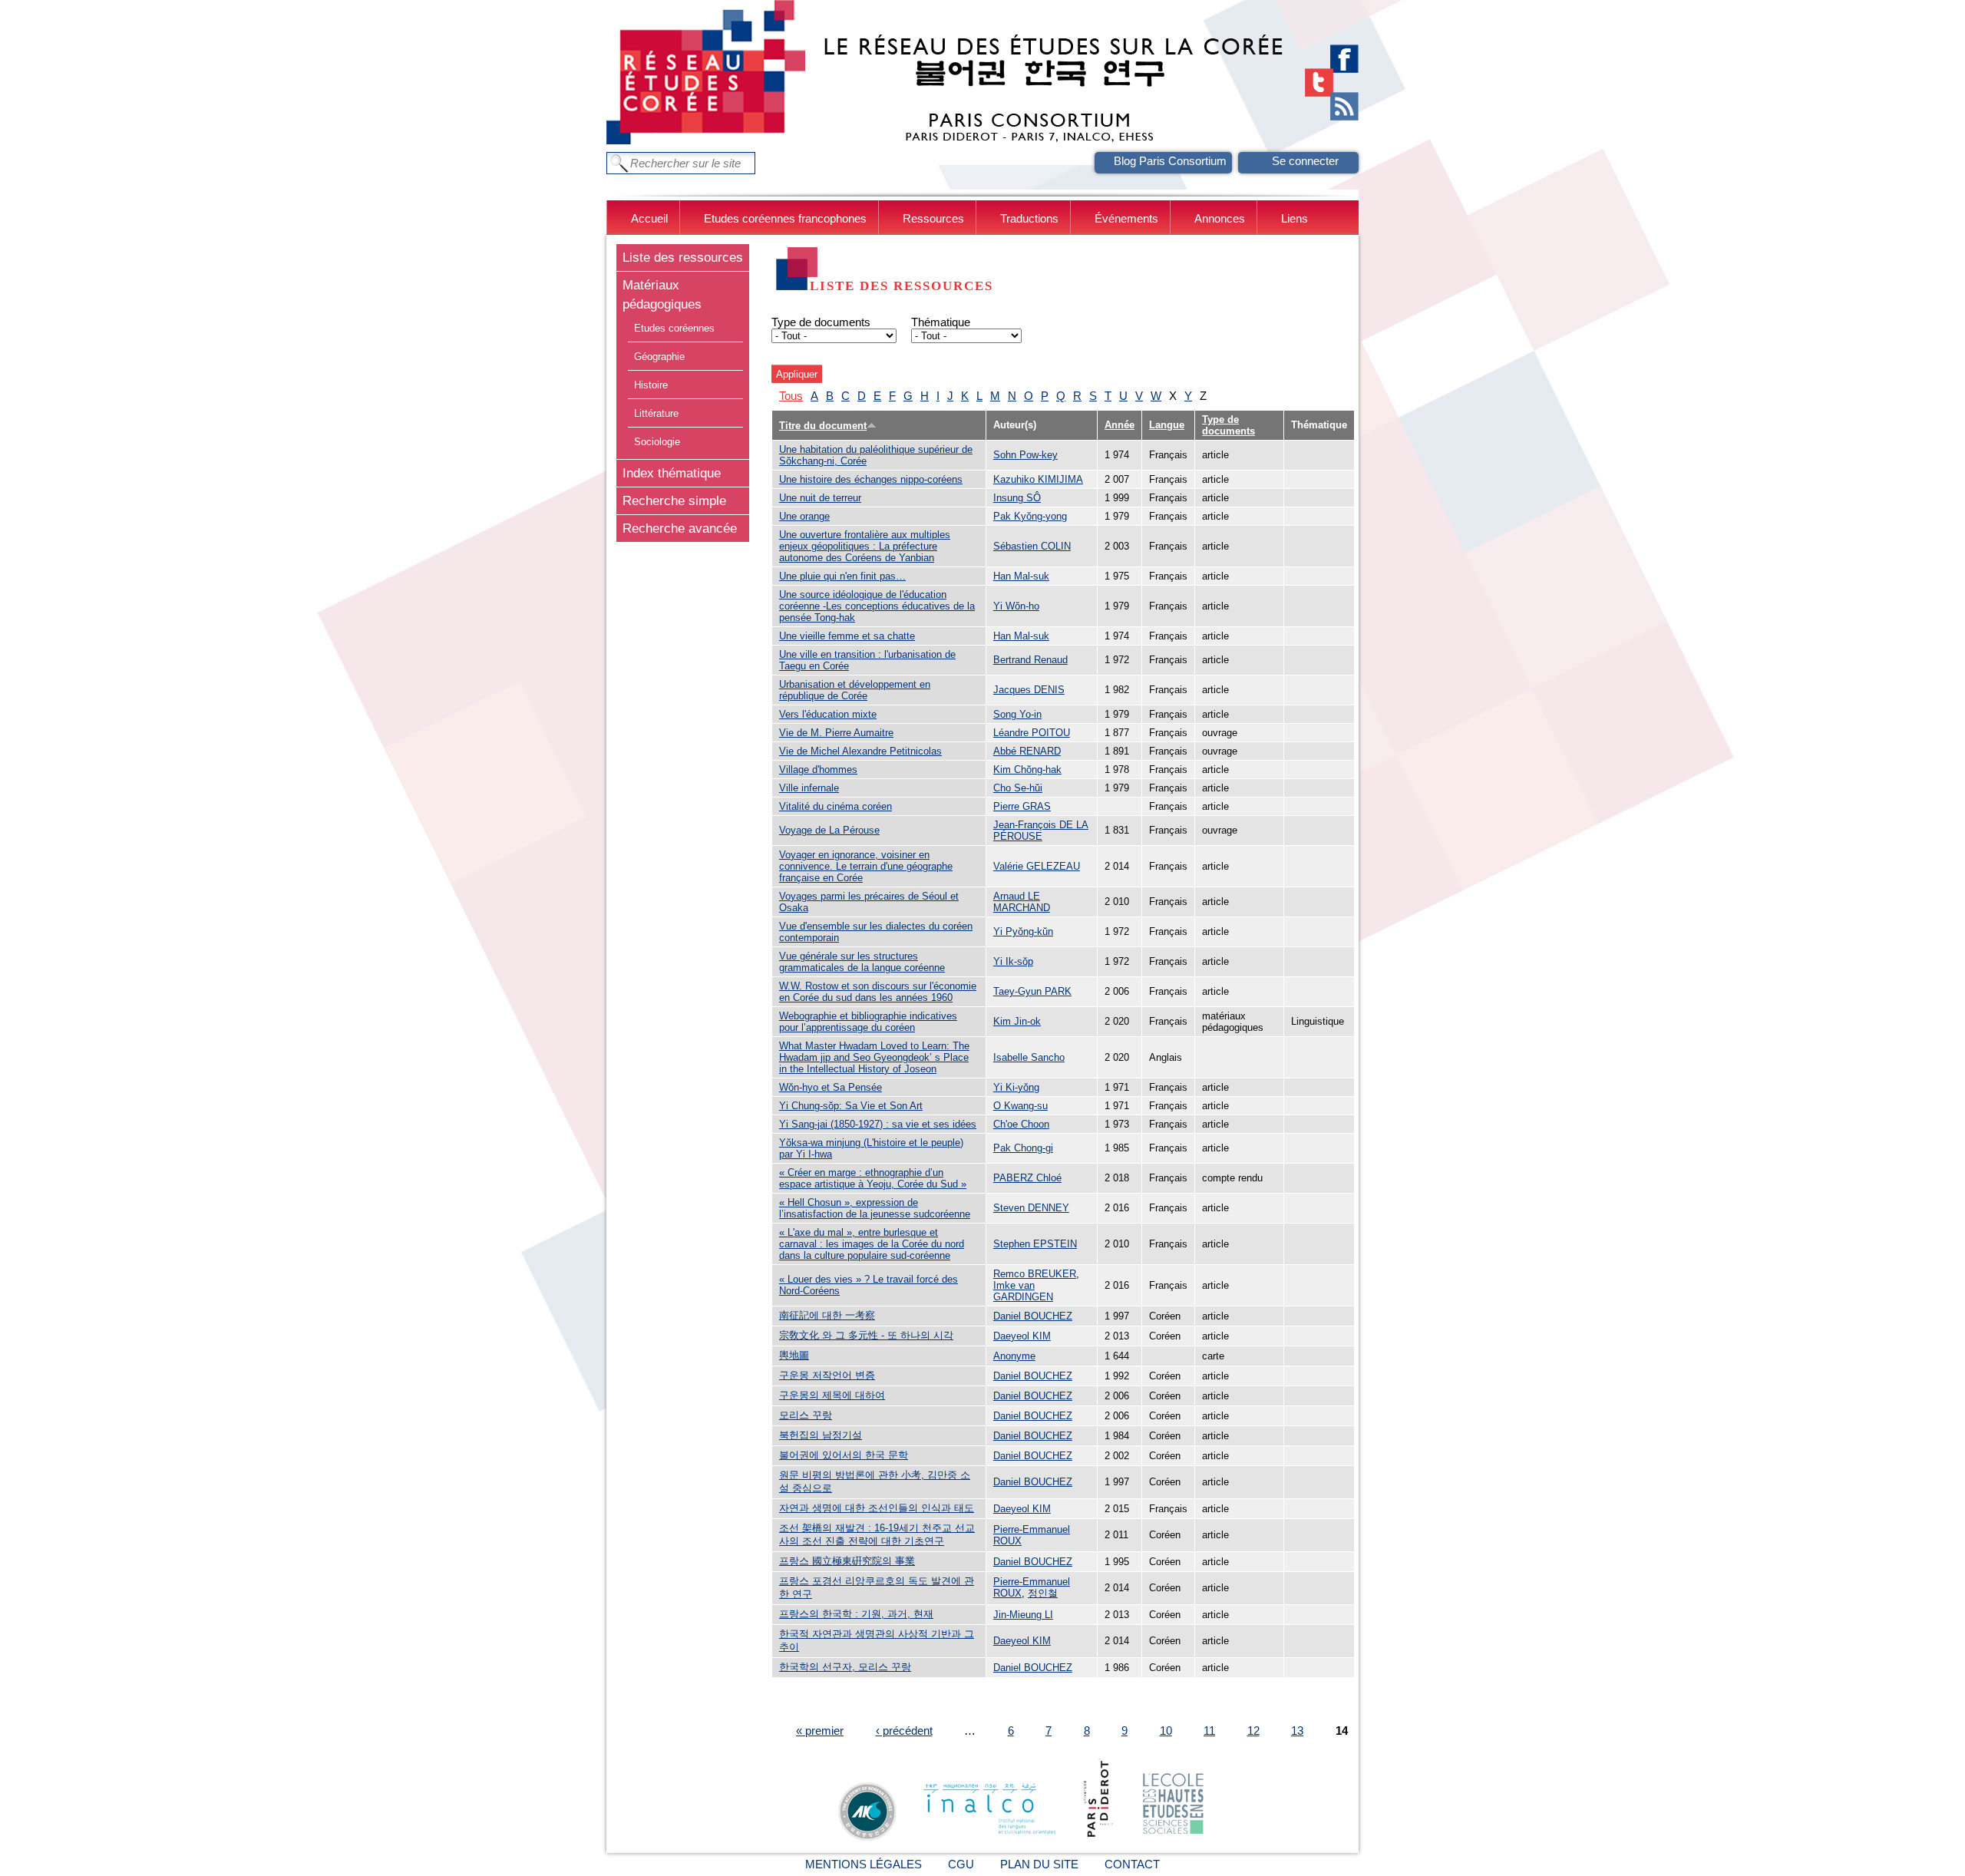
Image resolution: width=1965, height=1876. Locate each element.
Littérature (656, 413)
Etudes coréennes (674, 328)
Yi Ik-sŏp (1013, 961)
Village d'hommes (818, 770)
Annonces (1220, 218)
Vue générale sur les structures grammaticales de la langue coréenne (862, 962)
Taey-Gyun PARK (1032, 991)
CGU (961, 1864)
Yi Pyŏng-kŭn (1023, 931)
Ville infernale (809, 788)
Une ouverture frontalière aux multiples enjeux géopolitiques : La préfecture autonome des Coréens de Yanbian (865, 546)
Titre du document (823, 426)
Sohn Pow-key (1025, 455)
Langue (1167, 425)
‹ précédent (904, 1731)
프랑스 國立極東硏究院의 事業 (847, 1561)
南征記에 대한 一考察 (827, 1315)
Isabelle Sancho (1029, 1057)
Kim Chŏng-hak (1027, 770)
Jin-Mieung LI (1023, 1615)
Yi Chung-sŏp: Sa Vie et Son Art (851, 1106)
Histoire (651, 385)
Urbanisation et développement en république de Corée (855, 690)
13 (1297, 1731)
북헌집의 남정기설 (821, 1435)
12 (1253, 1731)
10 (1166, 1731)
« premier (820, 1731)
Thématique (941, 322)
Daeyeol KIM (1022, 1336)
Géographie (659, 357)
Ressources (933, 218)
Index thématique (672, 473)
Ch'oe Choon (1021, 1124)
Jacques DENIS (1029, 690)
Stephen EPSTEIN (1035, 1244)
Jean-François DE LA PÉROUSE (1041, 831)
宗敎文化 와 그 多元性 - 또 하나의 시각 (866, 1335)
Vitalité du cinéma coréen (836, 806)
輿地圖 (794, 1355)
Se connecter (1305, 161)
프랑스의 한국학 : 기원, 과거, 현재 (856, 1614)
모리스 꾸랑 (806, 1415)
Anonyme (1014, 1356)
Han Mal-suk (1021, 576)
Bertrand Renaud (1030, 660)
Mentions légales (864, 1864)
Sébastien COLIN (1032, 546)
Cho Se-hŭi (1018, 788)
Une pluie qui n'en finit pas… (842, 576)
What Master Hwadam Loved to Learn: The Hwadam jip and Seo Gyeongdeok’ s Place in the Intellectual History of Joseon (874, 1057)
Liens (1295, 218)
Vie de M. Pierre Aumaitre (836, 733)
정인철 (1043, 1593)
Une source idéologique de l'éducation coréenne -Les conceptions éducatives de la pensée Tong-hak (877, 606)
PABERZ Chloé (1027, 1178)
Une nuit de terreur (820, 498)
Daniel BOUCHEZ (1033, 1316)
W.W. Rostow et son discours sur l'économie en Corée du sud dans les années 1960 (878, 992)
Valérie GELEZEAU (1037, 866)
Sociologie (657, 442)
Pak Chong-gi (1023, 1148)
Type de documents (821, 322)
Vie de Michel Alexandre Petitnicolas (860, 751)
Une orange (804, 516)
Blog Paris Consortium (1170, 161)
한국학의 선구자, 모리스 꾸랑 (845, 1667)
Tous (791, 396)
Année (1120, 425)
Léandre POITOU (1032, 733)
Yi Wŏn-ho (1016, 606)
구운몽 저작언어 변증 (827, 1375)
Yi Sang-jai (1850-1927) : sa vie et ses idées (878, 1124)
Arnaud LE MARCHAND (1022, 902)
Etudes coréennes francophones (785, 218)
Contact (1132, 1864)
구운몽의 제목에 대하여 (832, 1395)
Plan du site (1039, 1864)
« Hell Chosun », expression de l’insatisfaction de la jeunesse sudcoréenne (875, 1208)
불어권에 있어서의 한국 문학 (844, 1455)
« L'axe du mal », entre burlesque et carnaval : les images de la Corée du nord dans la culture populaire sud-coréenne (872, 1244)
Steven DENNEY (1031, 1208)
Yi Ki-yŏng (1016, 1087)
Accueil (649, 218)
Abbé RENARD (1027, 751)
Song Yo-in (1017, 714)
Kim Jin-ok (1017, 1021)
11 (1209, 1731)
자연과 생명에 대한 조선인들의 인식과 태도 (877, 1508)
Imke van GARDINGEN (1023, 1291)
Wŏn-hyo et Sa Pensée (831, 1087)
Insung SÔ (1017, 498)
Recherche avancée (680, 528)
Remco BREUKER (1035, 1274)
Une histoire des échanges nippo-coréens (871, 479)
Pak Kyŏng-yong (1030, 516)
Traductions (1029, 218)
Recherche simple (674, 500)
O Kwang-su (1020, 1106)
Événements (1126, 218)
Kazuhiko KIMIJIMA (1038, 479)
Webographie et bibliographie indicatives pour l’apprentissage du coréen (868, 1022)
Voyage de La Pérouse (829, 830)
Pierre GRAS (1022, 806)
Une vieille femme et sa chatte (847, 636)
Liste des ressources (683, 257)
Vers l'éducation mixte (828, 714)
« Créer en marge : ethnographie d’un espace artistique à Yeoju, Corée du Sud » (873, 1178)
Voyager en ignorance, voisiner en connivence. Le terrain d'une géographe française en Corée (866, 866)
